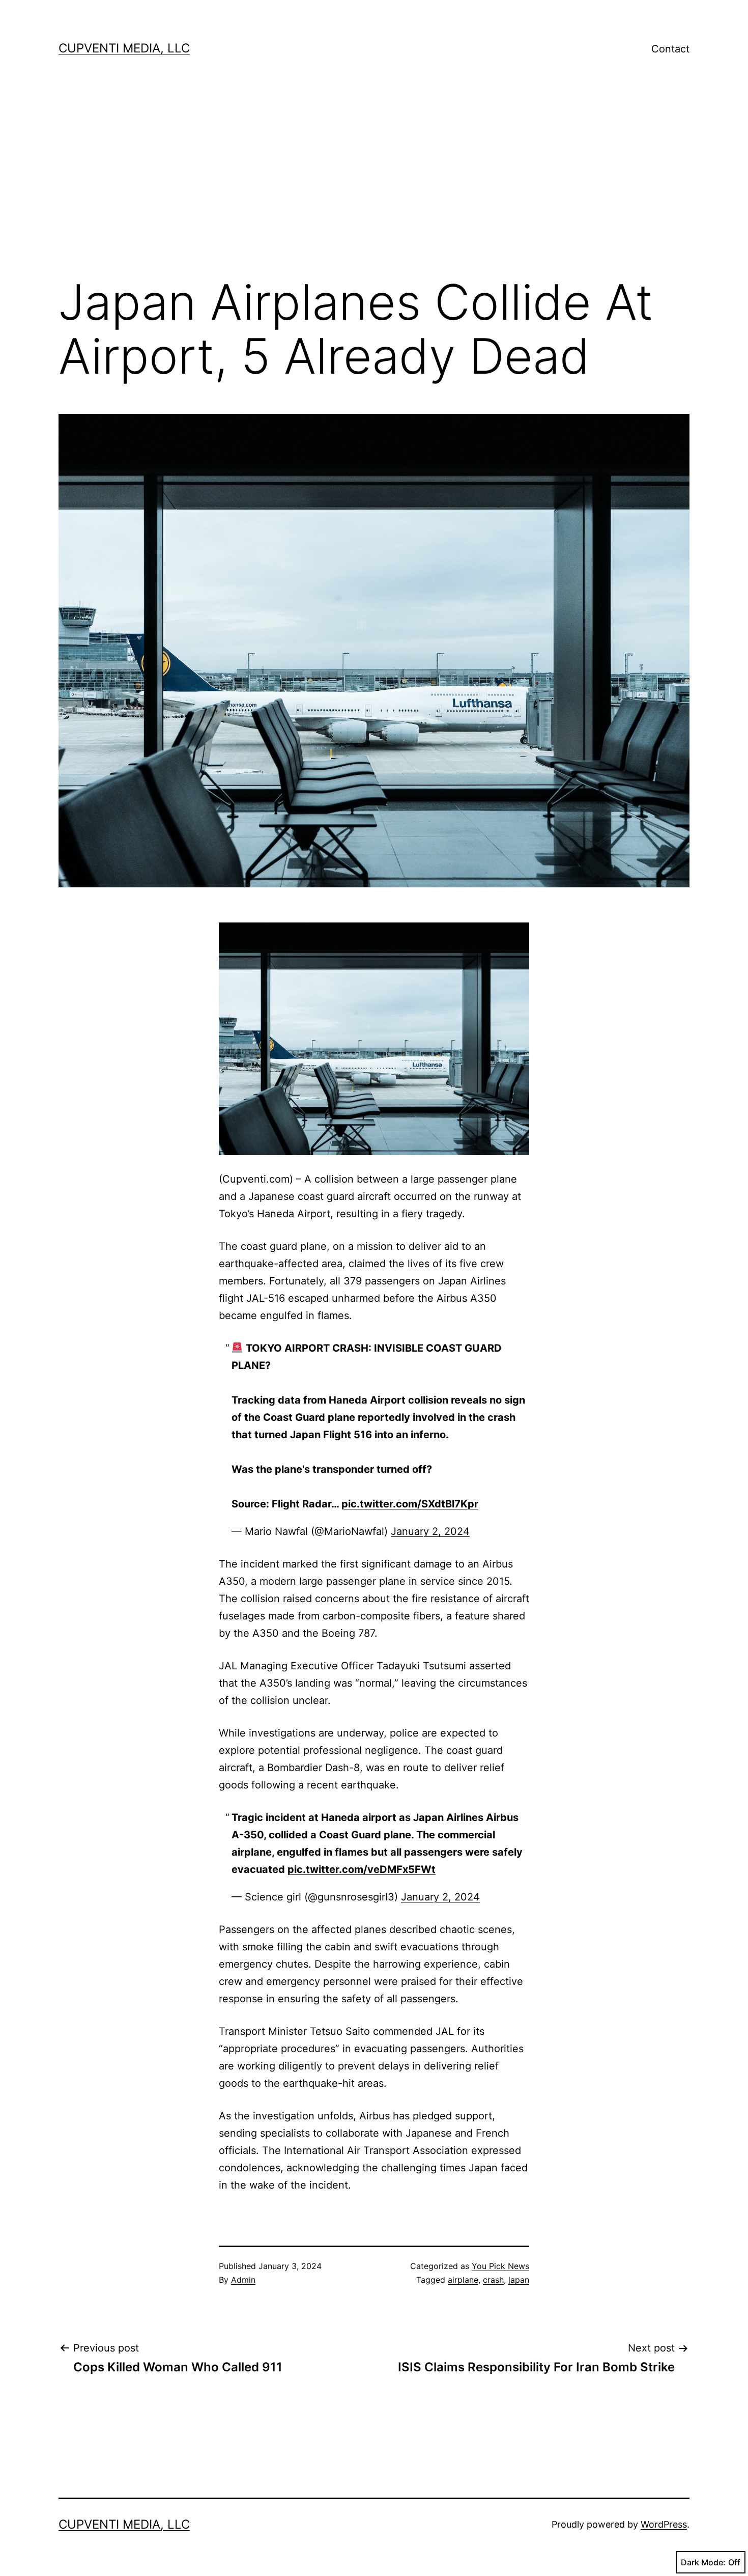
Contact (670, 49)
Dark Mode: (703, 2562)
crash (493, 2280)
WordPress (664, 2524)
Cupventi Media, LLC (124, 48)
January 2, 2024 (430, 1531)
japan (519, 2280)
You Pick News (500, 2266)
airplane (463, 2280)
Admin (243, 2280)
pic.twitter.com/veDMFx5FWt (362, 1869)
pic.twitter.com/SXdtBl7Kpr (410, 1504)
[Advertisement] (374, 184)
